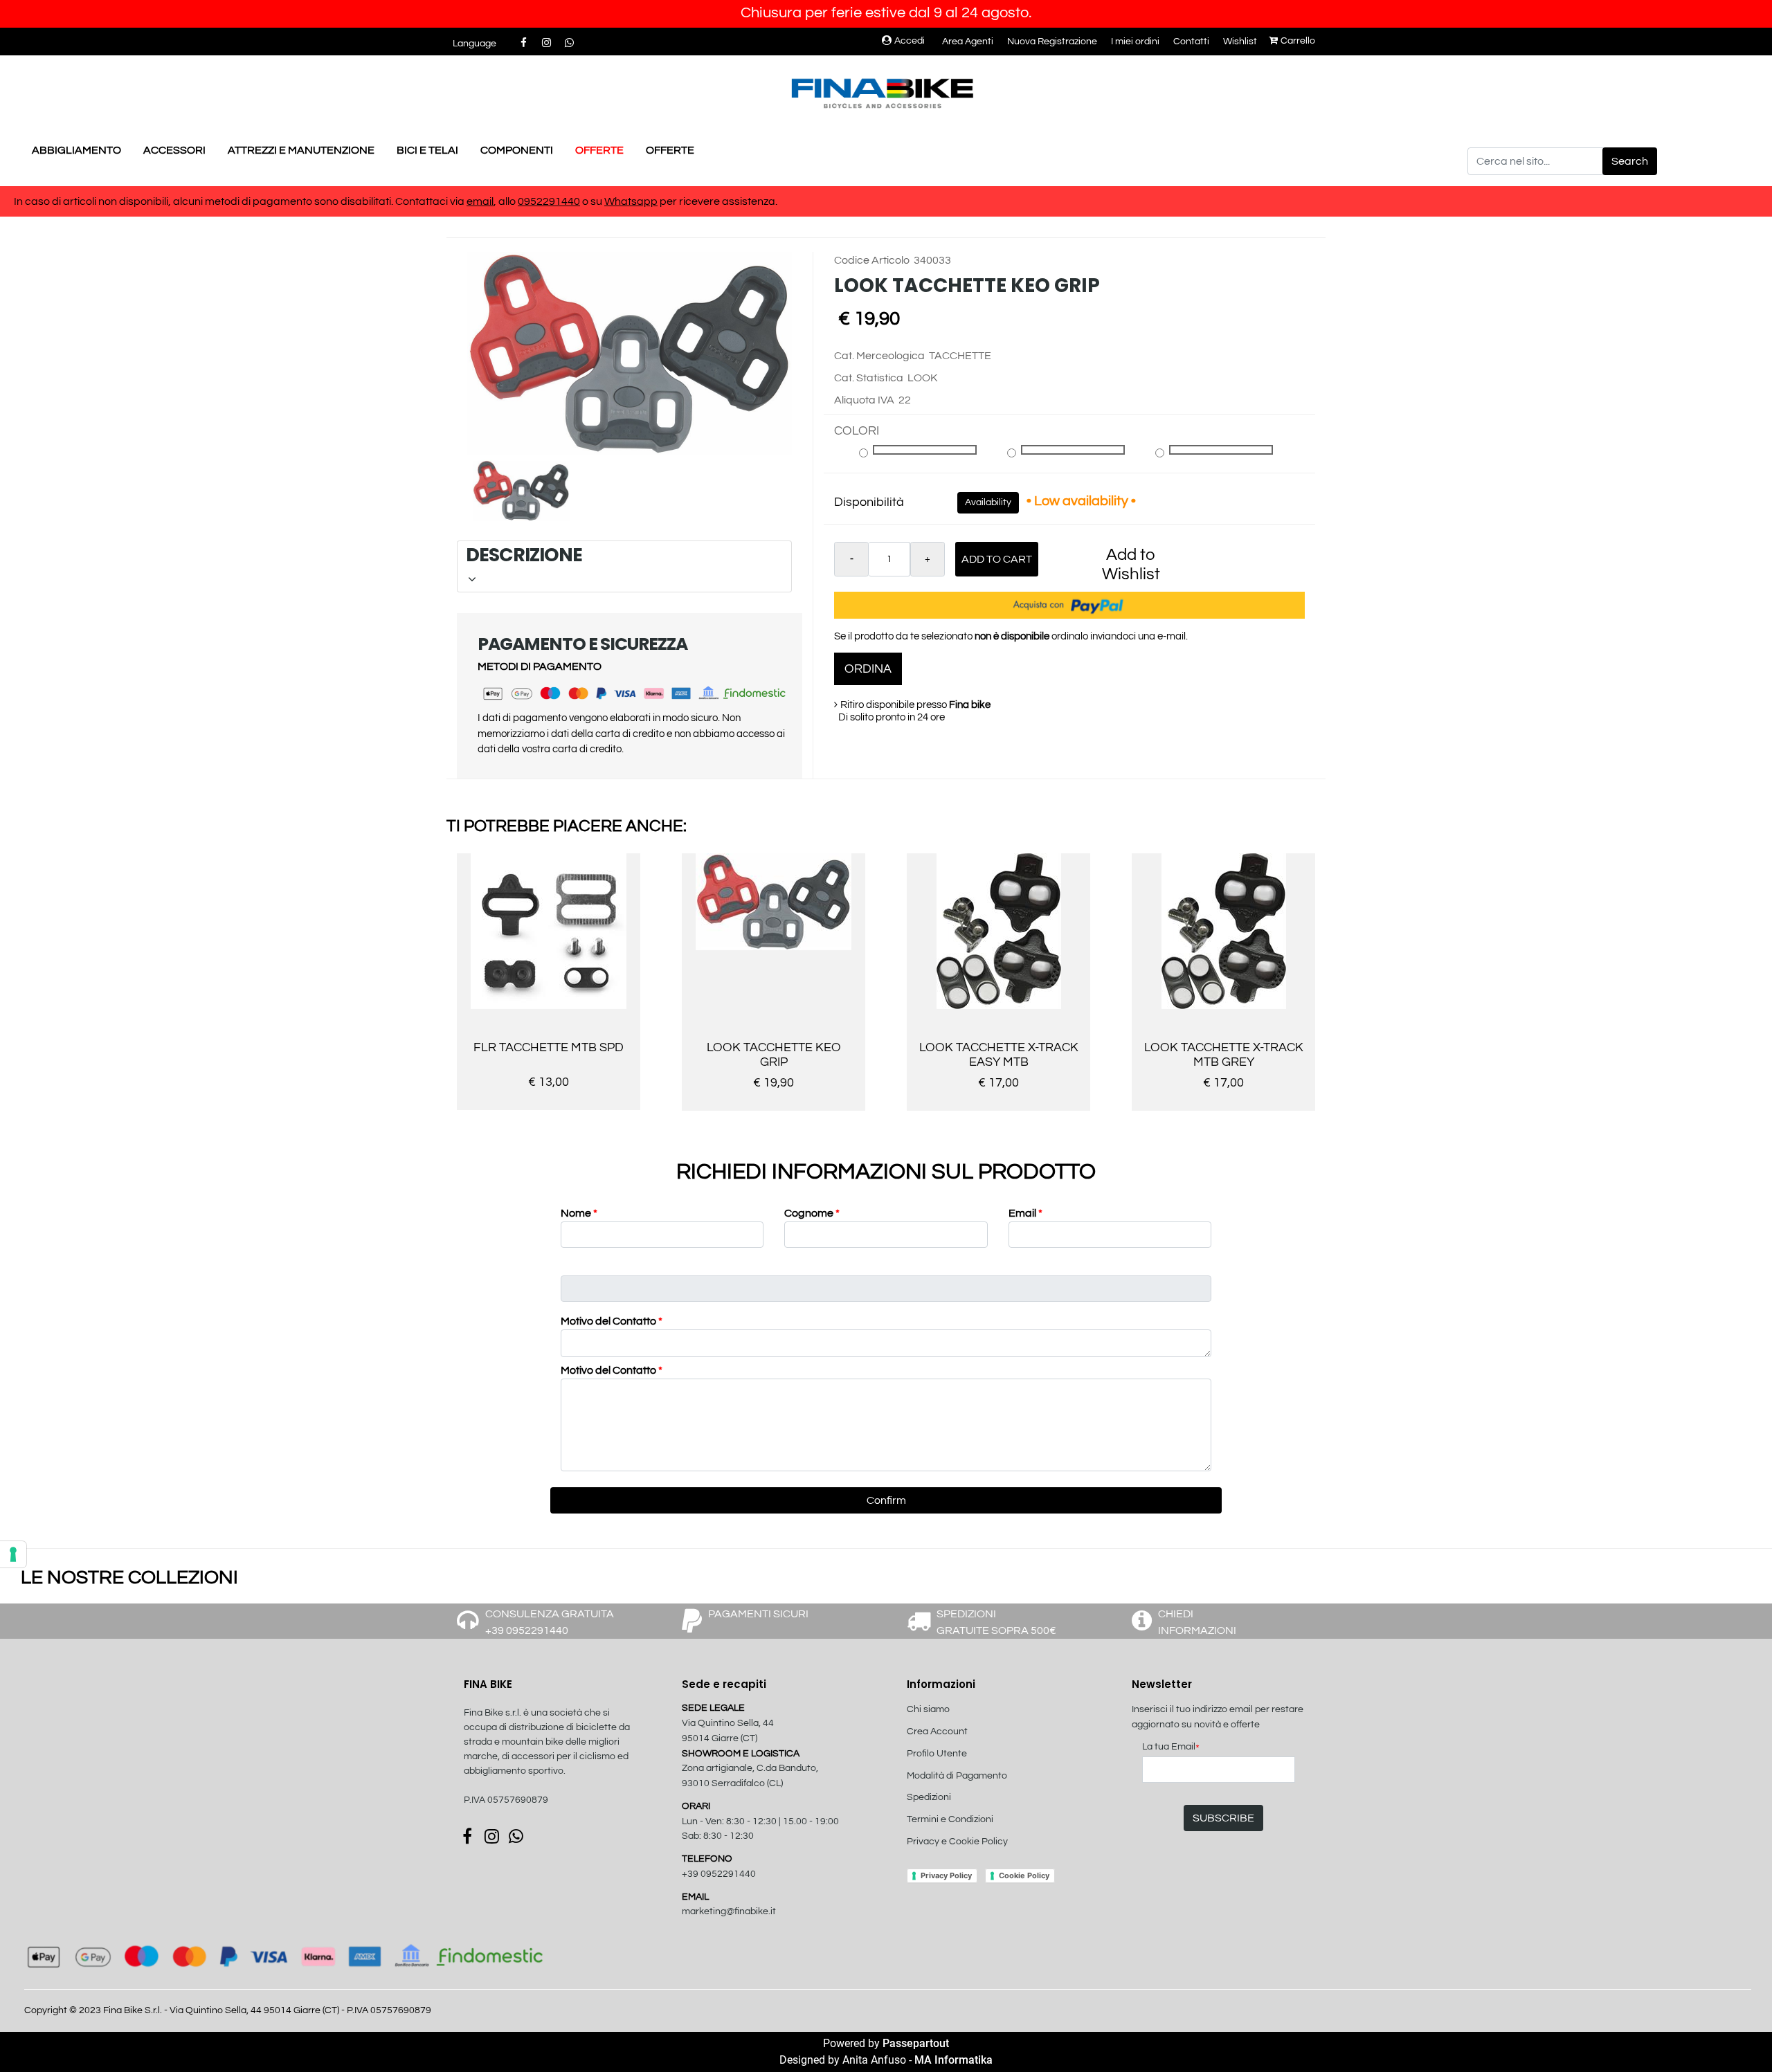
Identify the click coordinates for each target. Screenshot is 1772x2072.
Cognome (812, 1213)
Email (1025, 1213)
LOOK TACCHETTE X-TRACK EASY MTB (999, 1055)
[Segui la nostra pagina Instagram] (547, 43)
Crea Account (937, 1732)
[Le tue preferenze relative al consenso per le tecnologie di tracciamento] (13, 1554)
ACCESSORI (174, 150)
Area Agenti (968, 42)
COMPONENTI (517, 150)
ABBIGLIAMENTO (76, 150)
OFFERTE (599, 150)
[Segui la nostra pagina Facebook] (524, 43)
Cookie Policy (1024, 1875)
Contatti (1191, 42)
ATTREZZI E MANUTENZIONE (301, 150)
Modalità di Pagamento (957, 1776)
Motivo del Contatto (612, 1321)
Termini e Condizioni (950, 1819)
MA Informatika (953, 2060)
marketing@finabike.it (729, 1911)
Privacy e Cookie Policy (957, 1842)
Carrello (1298, 41)
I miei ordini (1135, 42)
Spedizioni (929, 1797)
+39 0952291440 (719, 1874)
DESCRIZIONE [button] (623, 555)
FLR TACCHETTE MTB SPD (549, 1047)
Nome (579, 1213)
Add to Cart (997, 559)
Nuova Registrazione (1052, 42)
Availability (988, 502)
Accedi (910, 41)
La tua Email (1171, 1748)
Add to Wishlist (1131, 564)
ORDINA (868, 669)
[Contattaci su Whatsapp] (569, 43)
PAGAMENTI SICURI (758, 1614)
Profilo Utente (937, 1754)
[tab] (624, 566)
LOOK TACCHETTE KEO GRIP (774, 1055)
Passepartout (916, 2043)
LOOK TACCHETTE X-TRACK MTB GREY (1224, 1055)
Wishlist (1240, 42)
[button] (1630, 161)
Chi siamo (928, 1709)
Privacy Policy (946, 1875)
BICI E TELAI (427, 150)
